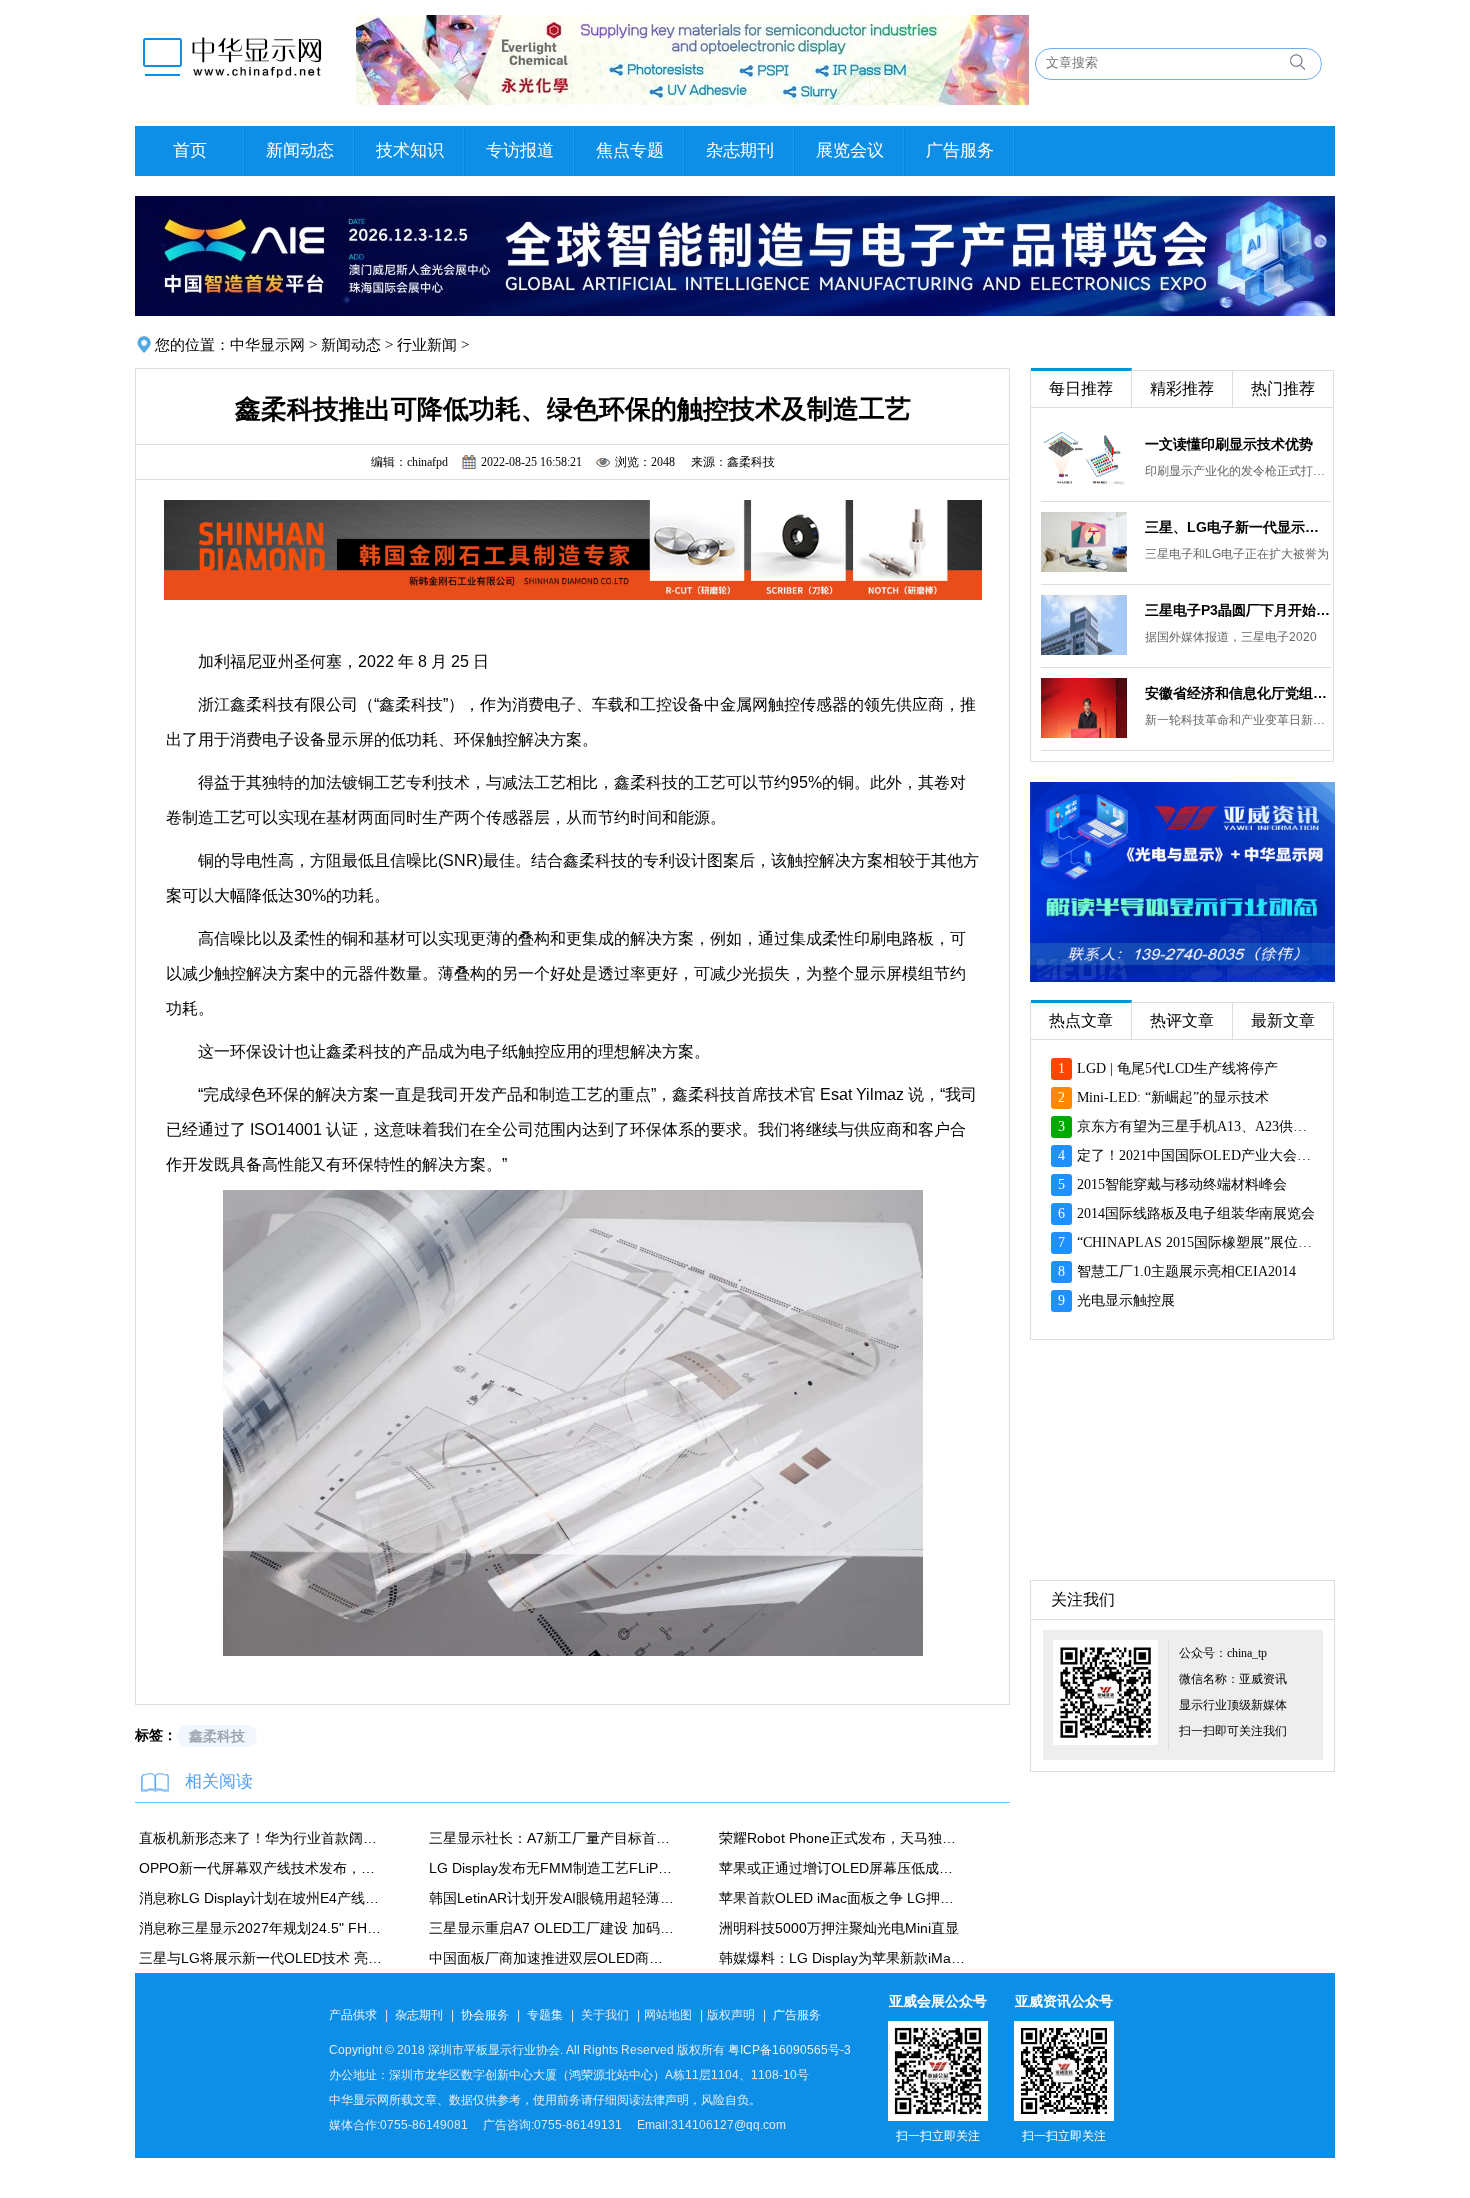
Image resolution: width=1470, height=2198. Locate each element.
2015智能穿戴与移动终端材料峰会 (1172, 1184)
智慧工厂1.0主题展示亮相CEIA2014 (1177, 1271)
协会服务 (485, 2015)
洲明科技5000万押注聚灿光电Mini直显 (839, 1928)
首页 (190, 150)
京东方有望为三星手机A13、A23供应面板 (1187, 1126)
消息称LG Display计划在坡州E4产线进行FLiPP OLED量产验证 (262, 1898)
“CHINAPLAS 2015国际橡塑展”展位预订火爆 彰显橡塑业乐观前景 (1187, 1242)
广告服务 (960, 150)
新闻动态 (300, 150)
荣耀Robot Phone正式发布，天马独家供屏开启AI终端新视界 (842, 1838)
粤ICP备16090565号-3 (789, 2050)
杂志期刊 (740, 150)
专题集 (545, 2015)
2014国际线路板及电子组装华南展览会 (1186, 1213)
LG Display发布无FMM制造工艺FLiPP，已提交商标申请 (552, 1868)
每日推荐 (1081, 388)
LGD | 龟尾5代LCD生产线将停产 (1168, 1068)
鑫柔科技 (217, 1736)
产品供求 (353, 2015)
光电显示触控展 (1116, 1300)
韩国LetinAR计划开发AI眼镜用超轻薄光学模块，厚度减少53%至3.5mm (552, 1898)
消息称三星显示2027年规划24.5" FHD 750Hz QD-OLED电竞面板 (262, 1928)
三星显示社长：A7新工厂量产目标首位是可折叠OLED (552, 1838)
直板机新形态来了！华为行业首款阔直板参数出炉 (262, 1838)
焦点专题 (630, 150)
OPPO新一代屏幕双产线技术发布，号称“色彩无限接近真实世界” (262, 1868)
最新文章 (1283, 1020)
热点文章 (1081, 1020)
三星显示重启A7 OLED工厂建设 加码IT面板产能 (552, 1928)
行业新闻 (427, 345)
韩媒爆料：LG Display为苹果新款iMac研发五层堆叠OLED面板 (842, 1958)
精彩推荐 (1182, 388)
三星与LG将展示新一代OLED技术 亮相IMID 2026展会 (262, 1958)
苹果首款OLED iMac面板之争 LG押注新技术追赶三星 (842, 1898)
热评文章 (1182, 1020)
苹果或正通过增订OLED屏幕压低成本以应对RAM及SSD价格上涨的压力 (842, 1868)
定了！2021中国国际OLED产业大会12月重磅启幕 (1187, 1155)
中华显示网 (267, 345)
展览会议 (850, 150)
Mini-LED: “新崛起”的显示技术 (1163, 1097)
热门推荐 (1283, 388)
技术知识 (410, 150)
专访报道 (520, 150)
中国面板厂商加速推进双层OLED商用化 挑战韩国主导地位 (552, 1958)
